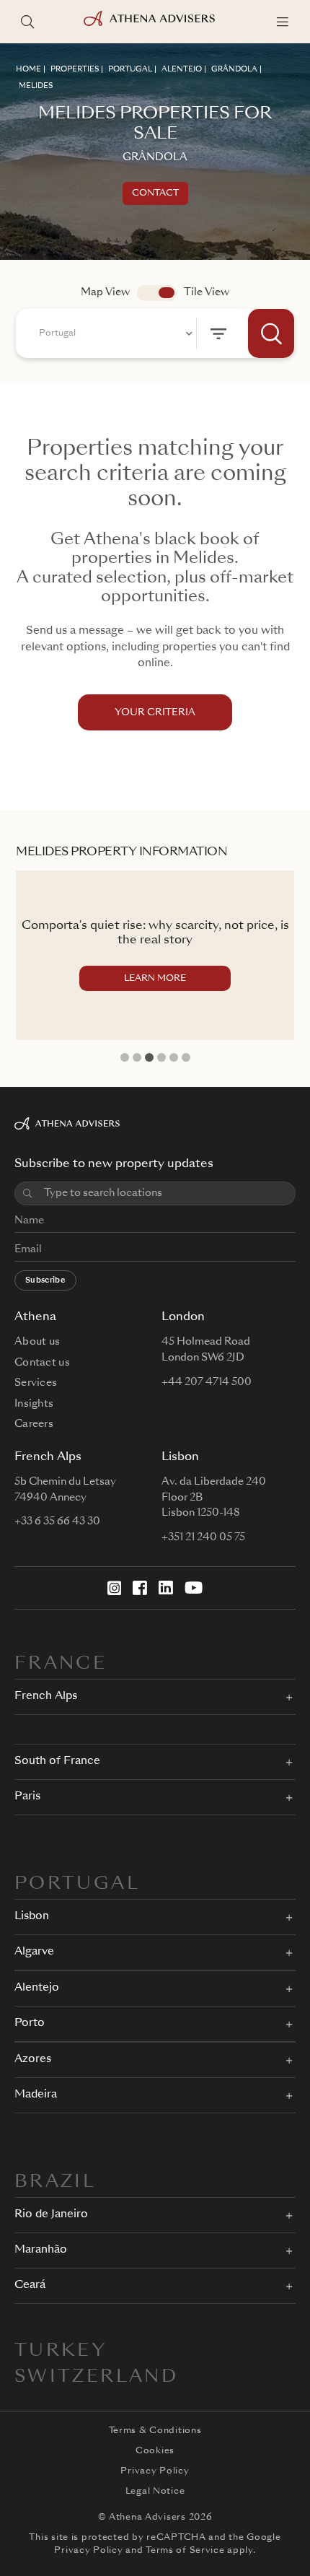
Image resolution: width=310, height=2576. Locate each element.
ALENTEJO (182, 69)
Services (36, 1383)
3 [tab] (149, 1057)
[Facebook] (140, 1588)
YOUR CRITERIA (155, 713)
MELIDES (36, 86)
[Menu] (283, 22)
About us (37, 1342)
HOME (28, 69)
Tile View (207, 292)
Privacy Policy (155, 2471)
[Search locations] (27, 22)
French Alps (46, 1697)
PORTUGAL (130, 69)
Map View (105, 292)
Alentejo (37, 1988)
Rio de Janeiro (51, 2215)
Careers (34, 1424)
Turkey (61, 2352)
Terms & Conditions (155, 2431)
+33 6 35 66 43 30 (57, 1521)
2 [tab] (137, 1057)
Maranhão (41, 2250)
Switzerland (96, 2378)
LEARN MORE (155, 979)
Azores (33, 2060)
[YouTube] (194, 1588)
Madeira (36, 2095)
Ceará (30, 2285)
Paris (27, 1797)
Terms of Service (185, 2551)
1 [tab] (125, 1057)
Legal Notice (155, 2492)
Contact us (42, 1363)
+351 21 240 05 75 (203, 1537)
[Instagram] (115, 1588)
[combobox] (114, 333)
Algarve (34, 1952)
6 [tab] (186, 1057)
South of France (57, 1761)
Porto (30, 2023)
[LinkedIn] (166, 1588)
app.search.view (157, 293)
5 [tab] (174, 1057)
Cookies (155, 2451)
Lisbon (32, 1917)
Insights (34, 1404)
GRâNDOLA (234, 69)
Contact (155, 193)
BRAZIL (55, 2183)
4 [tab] (161, 1057)
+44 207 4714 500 (207, 1382)
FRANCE (61, 1664)
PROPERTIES (75, 69)
